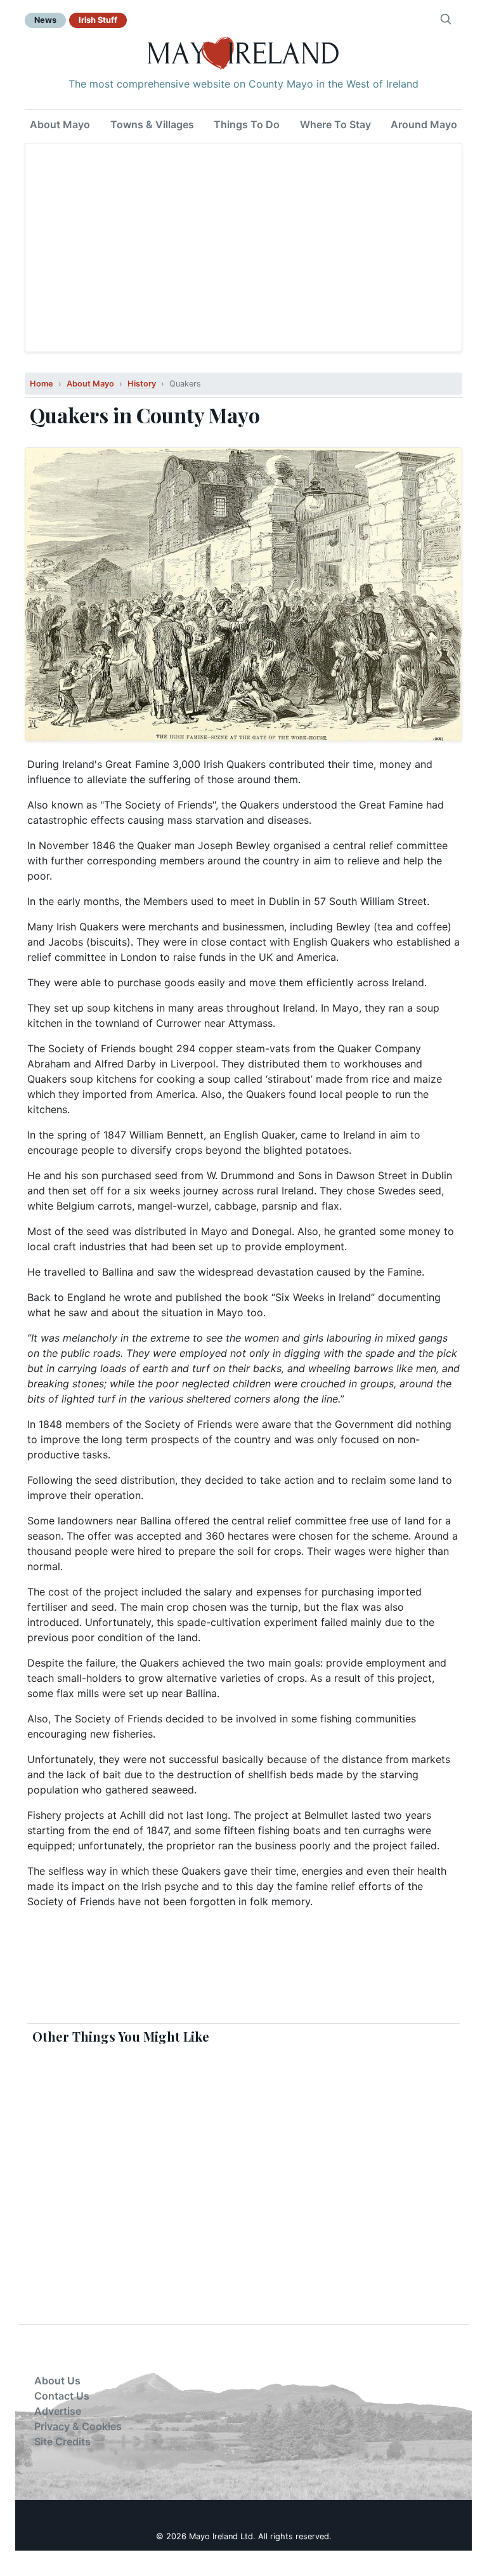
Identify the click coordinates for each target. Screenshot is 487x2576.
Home (42, 384)
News (45, 20)
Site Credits (62, 2441)
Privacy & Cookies (78, 2426)
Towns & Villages (152, 124)
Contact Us (62, 2396)
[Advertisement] (243, 248)
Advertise (58, 2411)
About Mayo (60, 124)
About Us (57, 2381)
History (142, 384)
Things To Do (247, 124)
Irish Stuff (98, 20)
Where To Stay (335, 124)
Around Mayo (424, 124)
